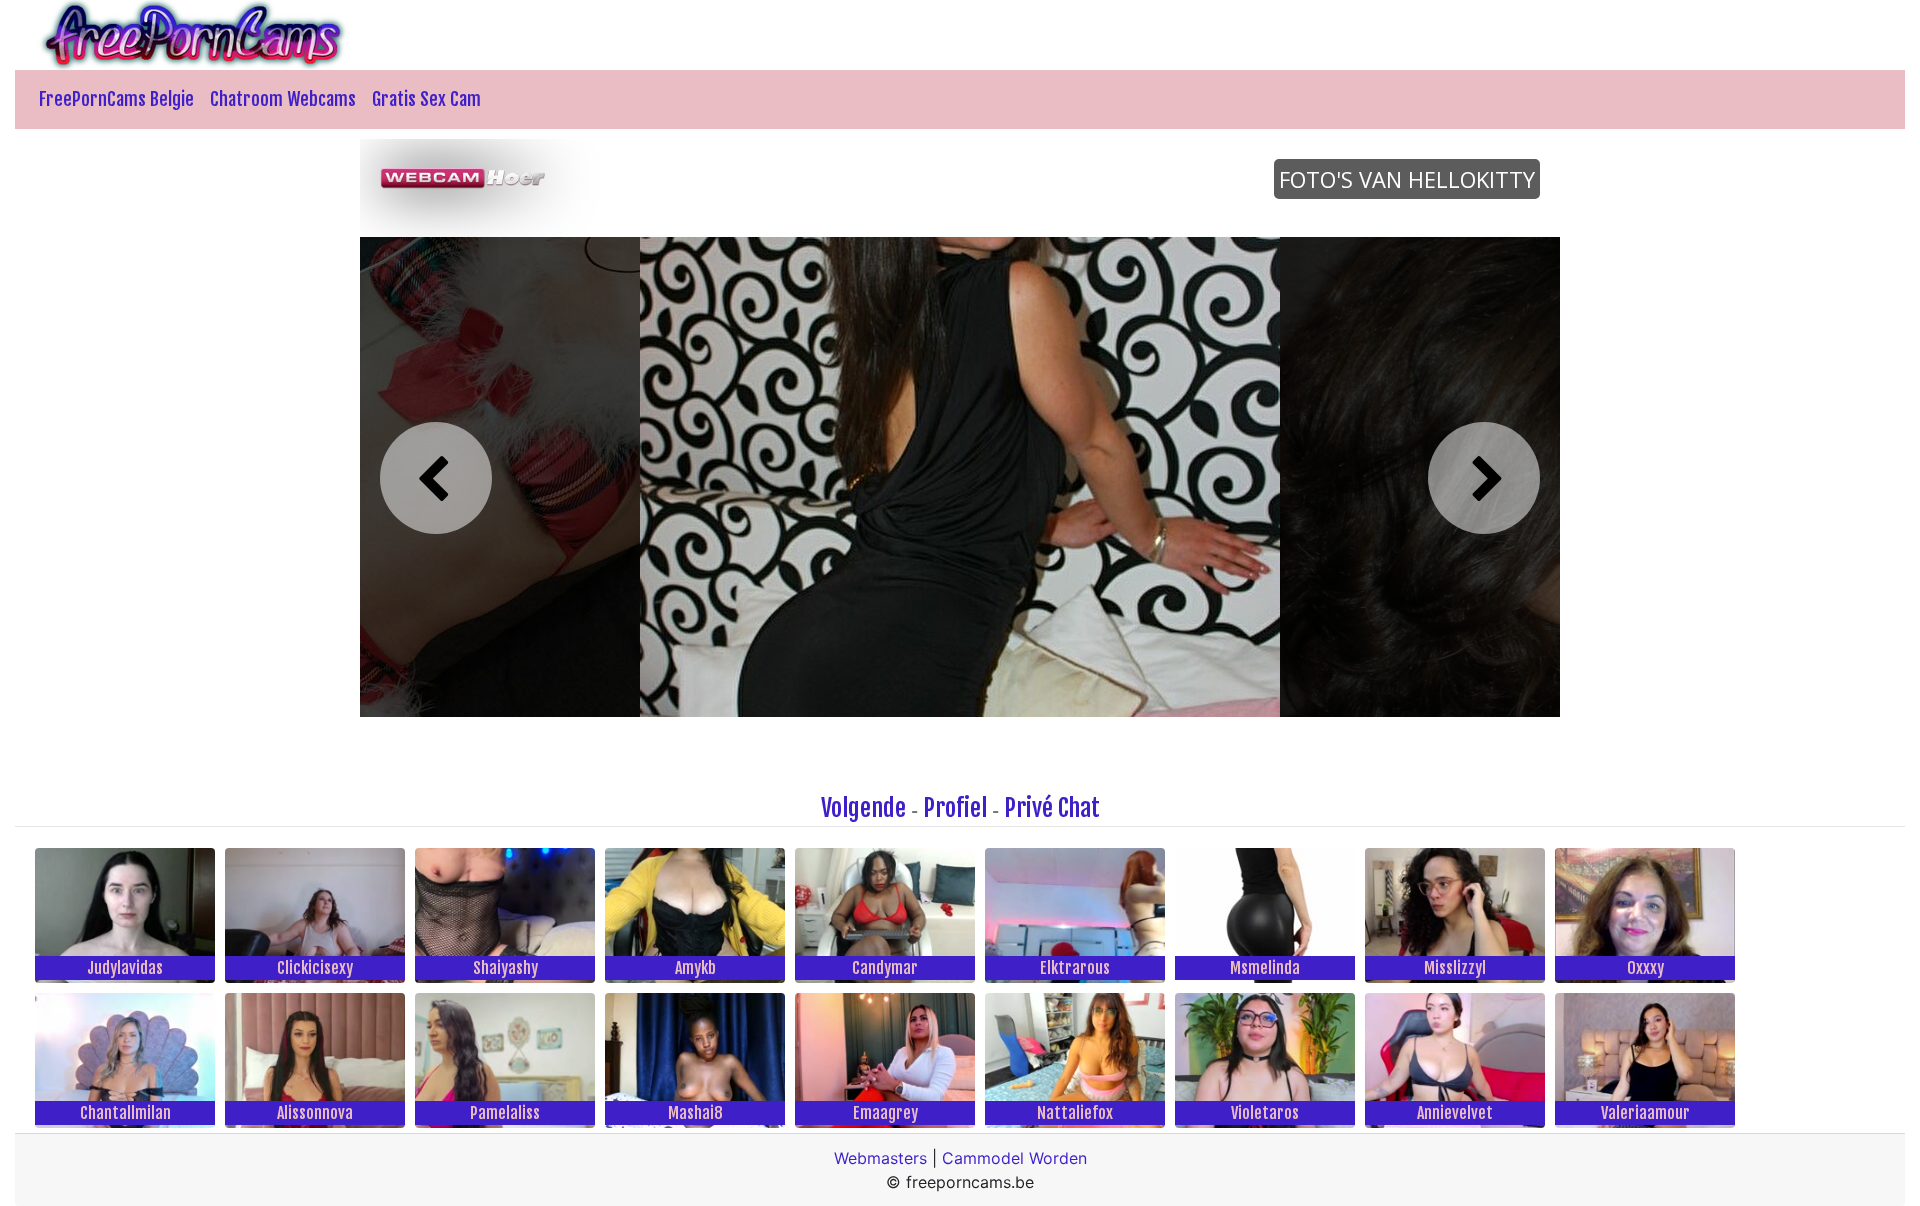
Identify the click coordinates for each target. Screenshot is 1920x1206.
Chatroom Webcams (283, 99)
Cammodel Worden (1014, 1158)
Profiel (955, 808)
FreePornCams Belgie (116, 99)
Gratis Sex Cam (426, 99)
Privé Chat (1052, 808)
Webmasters (880, 1158)
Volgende (863, 808)
